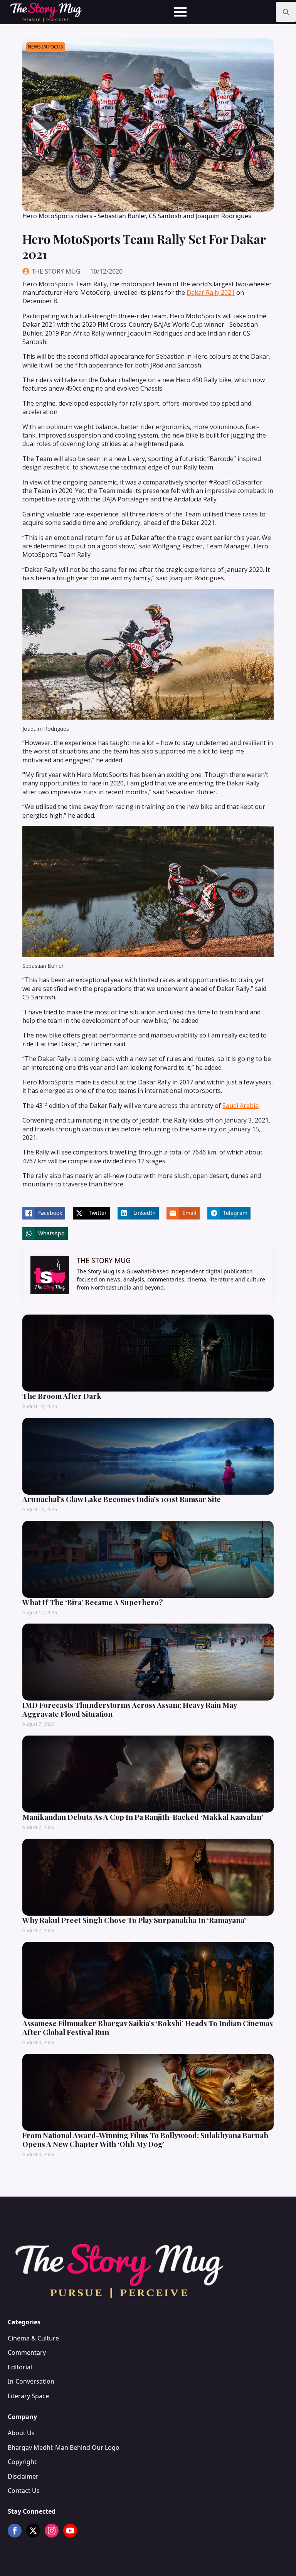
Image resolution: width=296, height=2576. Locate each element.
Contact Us (24, 2491)
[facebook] (15, 2531)
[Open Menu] (180, 12)
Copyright (22, 2462)
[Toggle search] (286, 12)
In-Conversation (31, 2381)
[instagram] (52, 2531)
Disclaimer (23, 2476)
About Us (21, 2433)
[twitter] (33, 2531)
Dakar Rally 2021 (211, 292)
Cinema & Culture (33, 2338)
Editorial (20, 2367)
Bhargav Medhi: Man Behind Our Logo (64, 2447)
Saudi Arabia (240, 1106)
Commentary (27, 2352)
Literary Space (28, 2396)
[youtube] (70, 2531)
